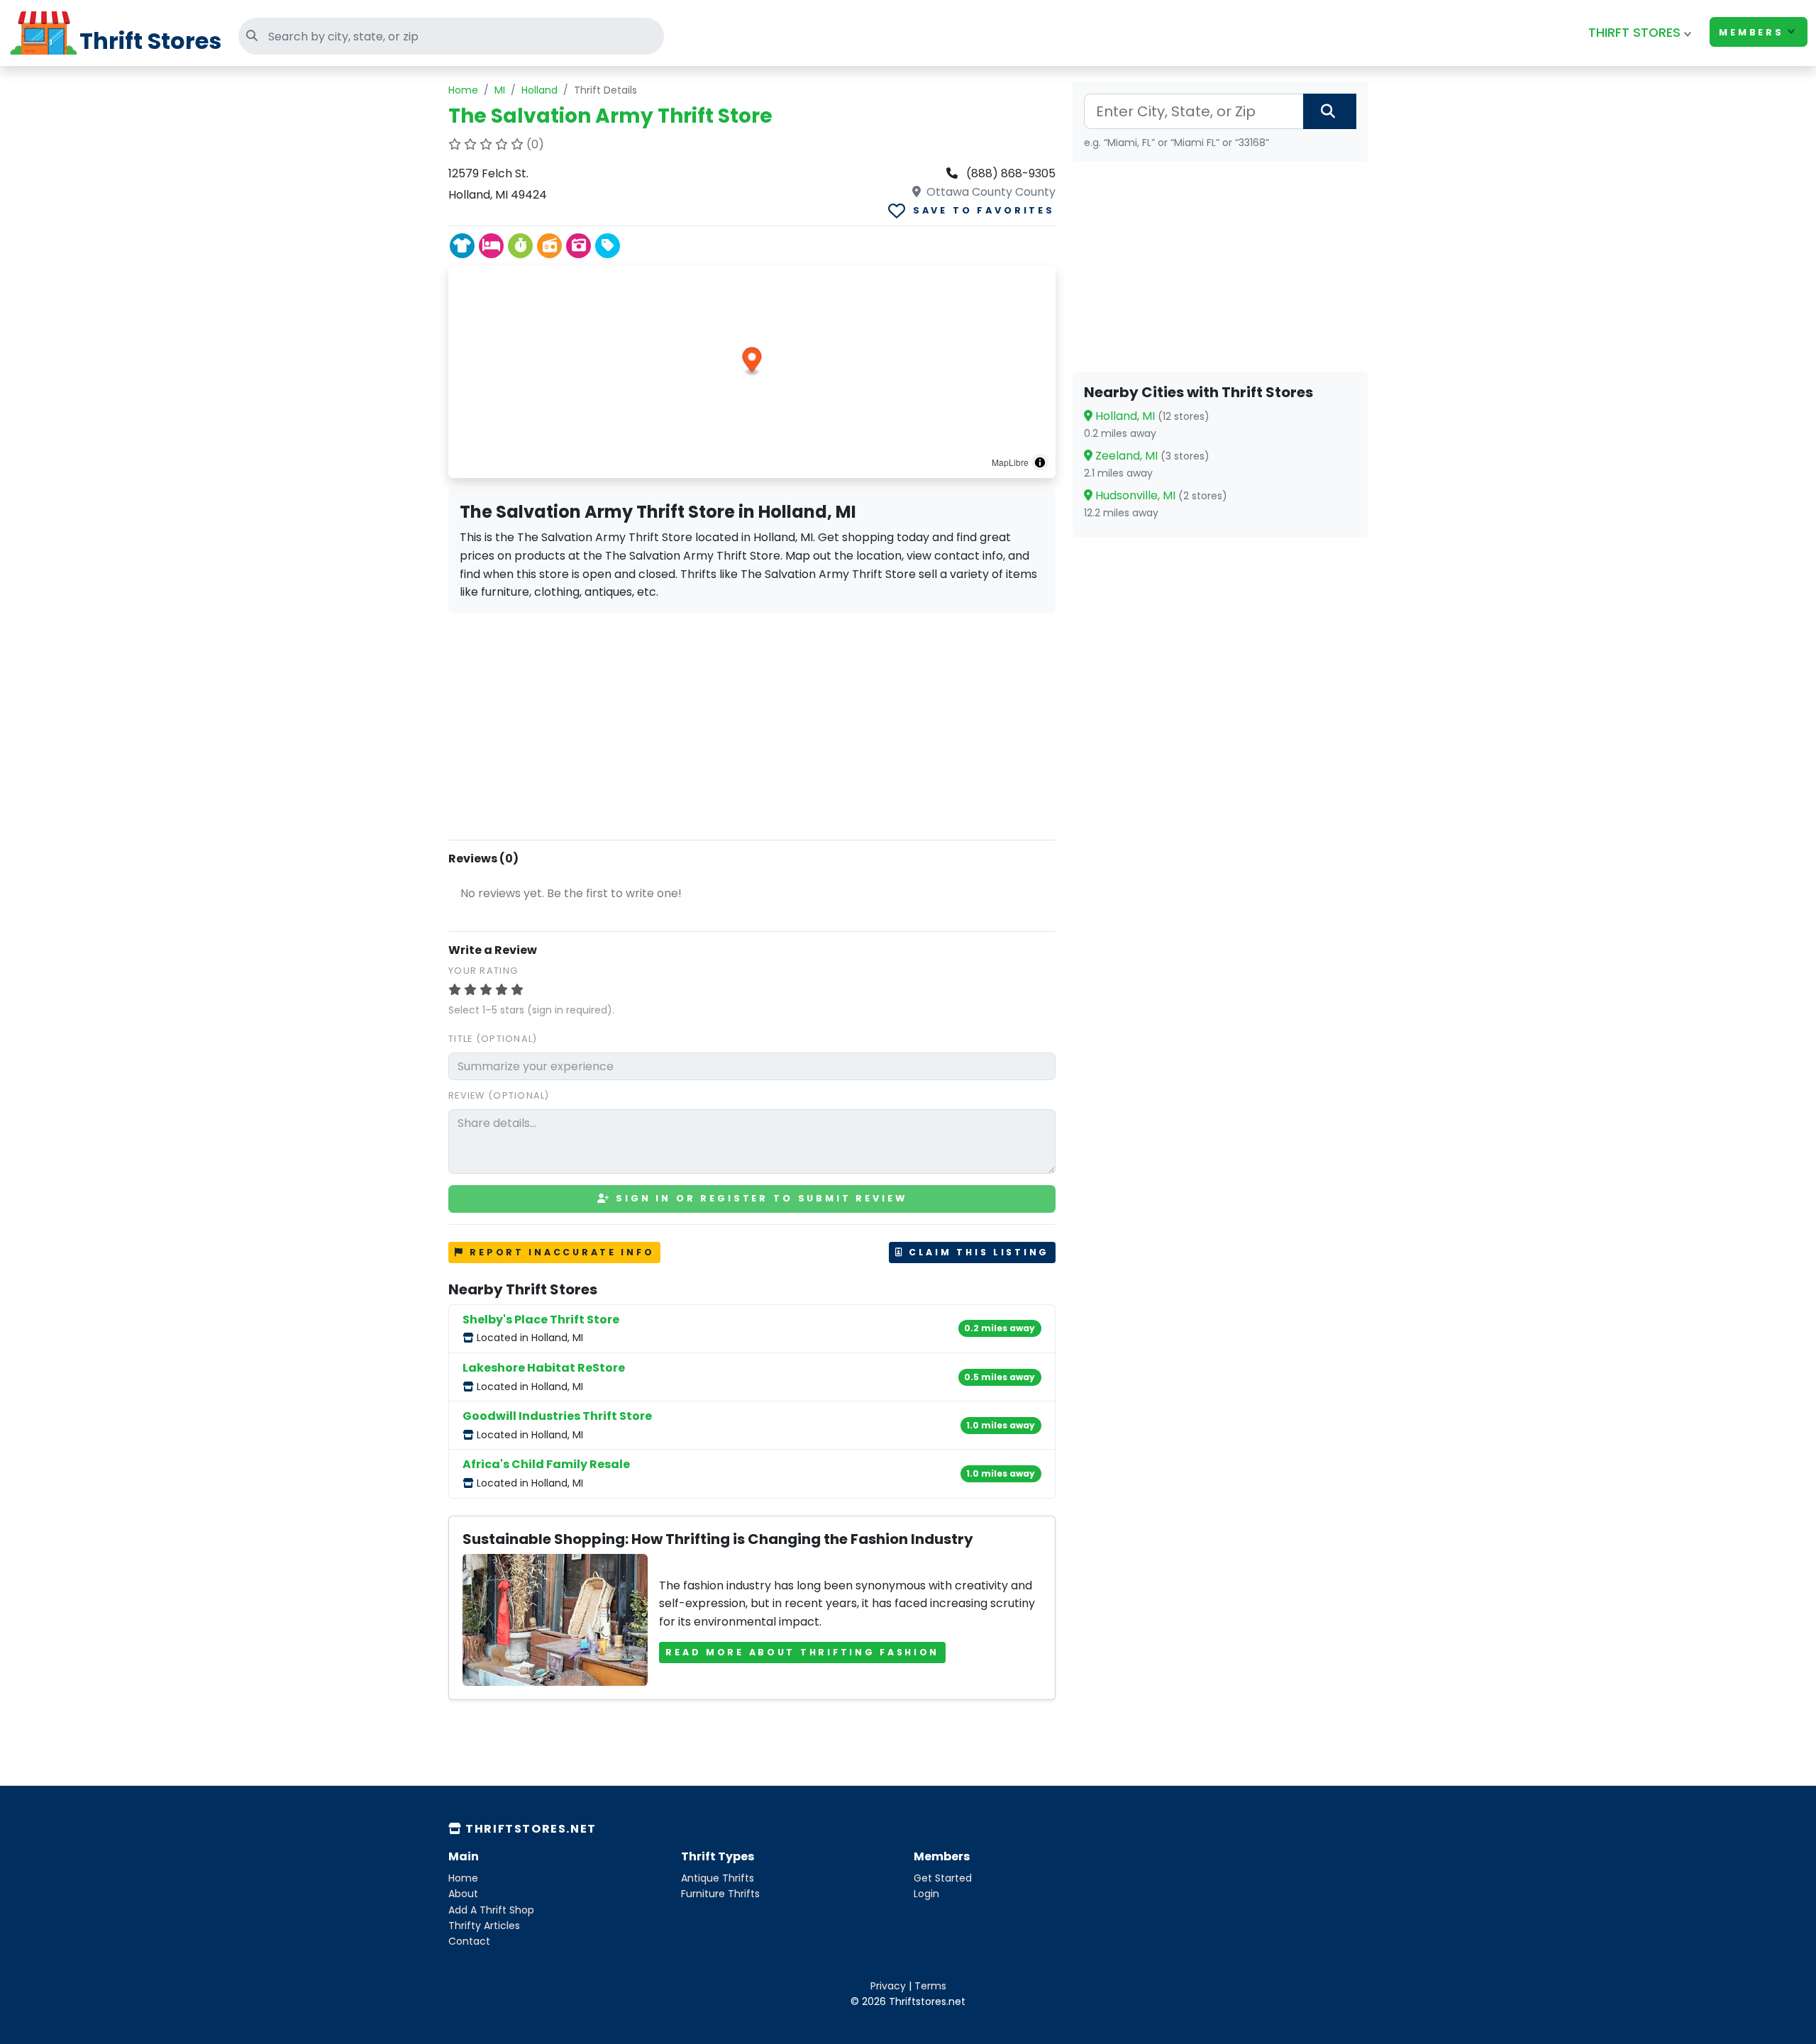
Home (463, 90)
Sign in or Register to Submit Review (759, 1198)
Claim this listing (976, 1252)
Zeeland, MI (1151, 456)
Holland (539, 90)
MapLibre (1010, 462)
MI (500, 90)
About (463, 1894)
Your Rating (483, 971)
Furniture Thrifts (720, 1894)
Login (926, 1894)
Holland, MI (1151, 416)
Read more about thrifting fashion (802, 1652)
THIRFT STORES (1634, 33)
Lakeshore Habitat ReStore (544, 1368)
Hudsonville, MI (1160, 495)
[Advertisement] (752, 723)
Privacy (888, 1986)
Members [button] (1751, 32)
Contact (469, 1941)
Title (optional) (493, 1039)
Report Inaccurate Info (560, 1252)
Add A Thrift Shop (491, 1910)
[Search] (1330, 111)
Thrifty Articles (484, 1926)
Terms (930, 1986)
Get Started (943, 1878)
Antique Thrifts (718, 1878)
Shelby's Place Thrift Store (541, 1320)
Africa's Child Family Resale (546, 1464)
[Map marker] (752, 362)
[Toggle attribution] (1040, 462)
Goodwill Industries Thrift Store (557, 1416)
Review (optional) (499, 1095)
